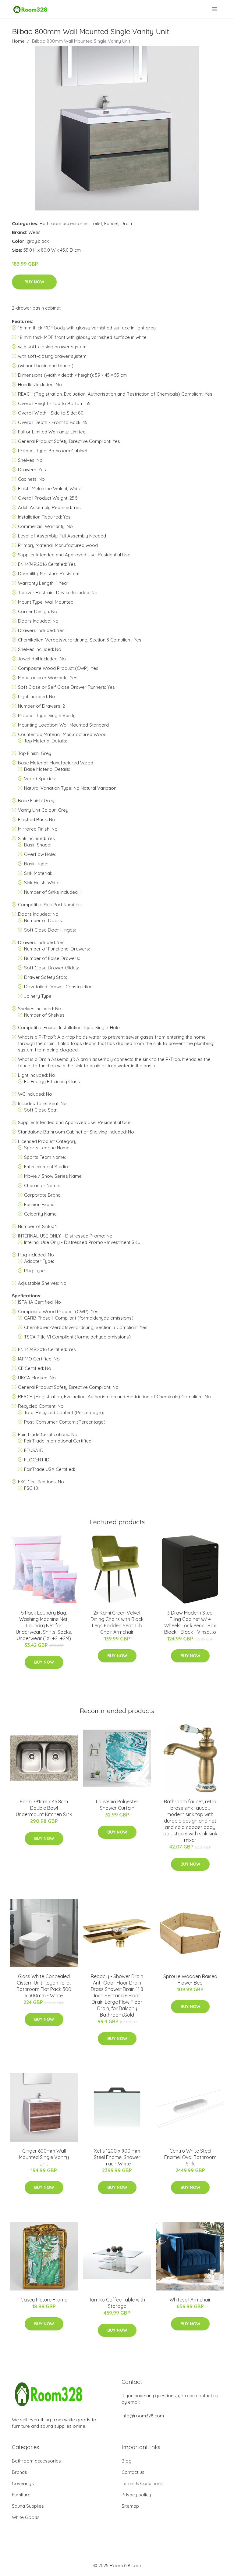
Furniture (21, 2495)
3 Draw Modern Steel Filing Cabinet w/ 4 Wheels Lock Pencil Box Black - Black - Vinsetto (190, 1622)
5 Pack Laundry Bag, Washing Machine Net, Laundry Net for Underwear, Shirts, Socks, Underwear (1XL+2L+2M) (44, 1626)
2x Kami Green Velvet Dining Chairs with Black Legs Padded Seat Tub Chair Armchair (117, 1622)
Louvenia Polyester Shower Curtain (117, 1805)
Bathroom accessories (64, 223)
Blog (127, 2461)
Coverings (23, 2483)
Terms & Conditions (142, 2483)
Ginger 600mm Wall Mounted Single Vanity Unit (44, 2157)
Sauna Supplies (28, 2506)
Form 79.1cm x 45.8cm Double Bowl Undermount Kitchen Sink (44, 1808)
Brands (19, 2472)
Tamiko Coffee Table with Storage (117, 2303)
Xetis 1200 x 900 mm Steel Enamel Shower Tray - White (117, 2157)
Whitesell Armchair (190, 2300)
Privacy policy (136, 2495)
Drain (126, 223)
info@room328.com (143, 2416)
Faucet (111, 223)
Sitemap (130, 2506)
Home (18, 41)
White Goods (26, 2517)
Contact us (133, 2472)
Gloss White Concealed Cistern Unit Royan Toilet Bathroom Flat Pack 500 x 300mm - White (44, 1986)
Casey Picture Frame (44, 2300)
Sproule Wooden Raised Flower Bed (190, 1980)
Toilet (96, 223)
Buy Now (34, 282)
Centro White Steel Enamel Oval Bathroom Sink (190, 2157)
